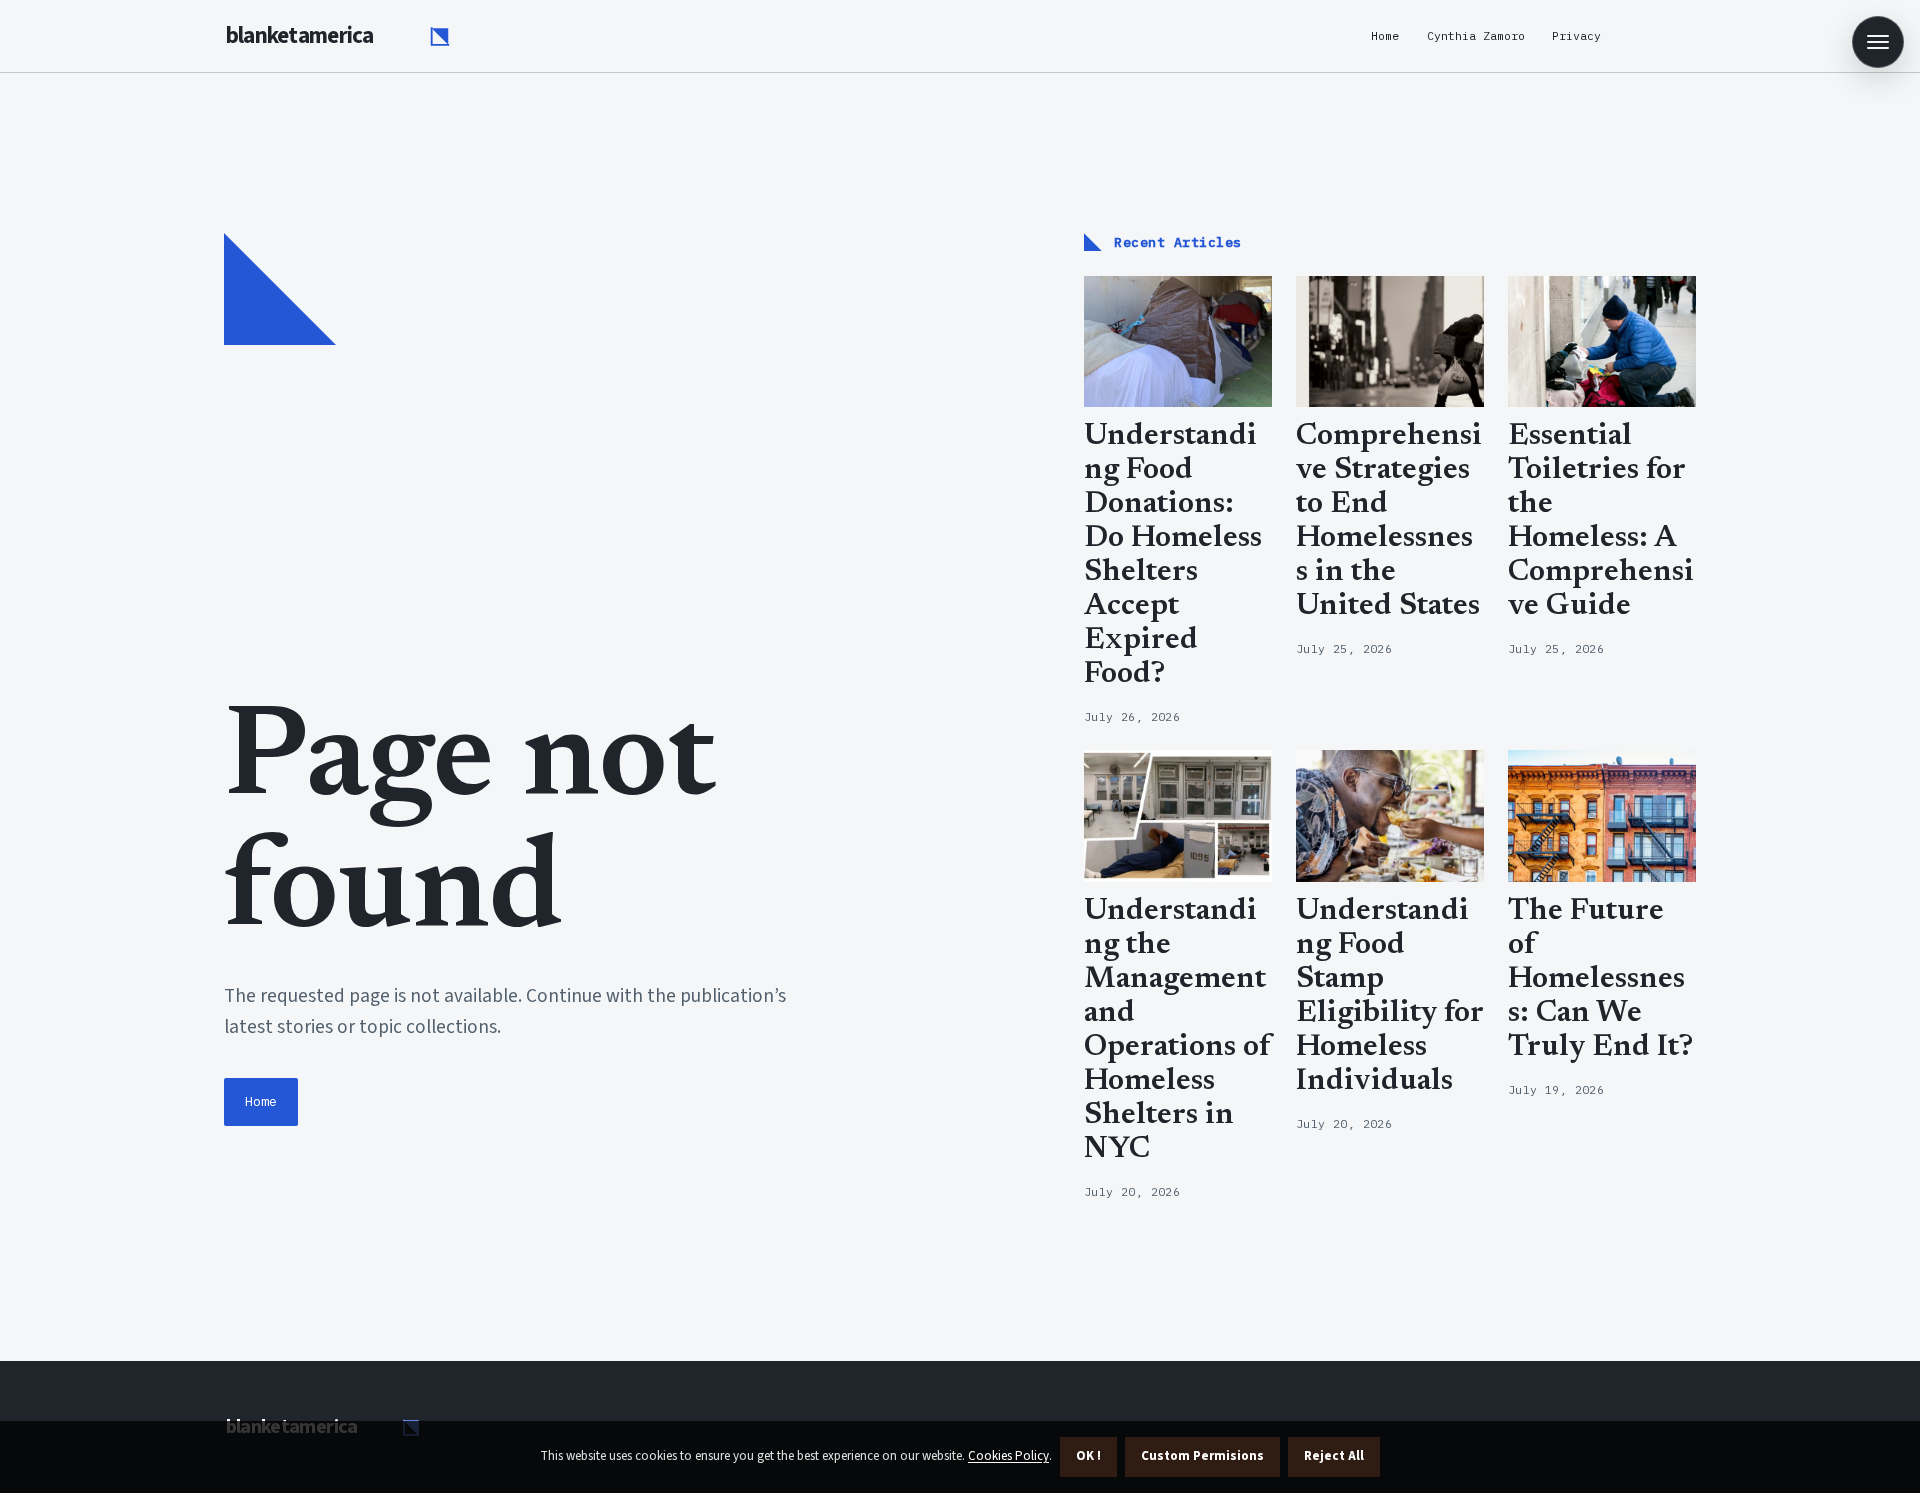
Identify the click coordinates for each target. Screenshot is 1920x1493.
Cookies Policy (1008, 1456)
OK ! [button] (1088, 1456)
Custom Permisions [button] (1202, 1456)
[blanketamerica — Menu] (1878, 42)
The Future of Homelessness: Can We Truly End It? (1600, 980)
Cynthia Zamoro (1476, 35)
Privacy (1576, 35)
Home (1385, 35)
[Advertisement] (638, 538)
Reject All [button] (1334, 1456)
